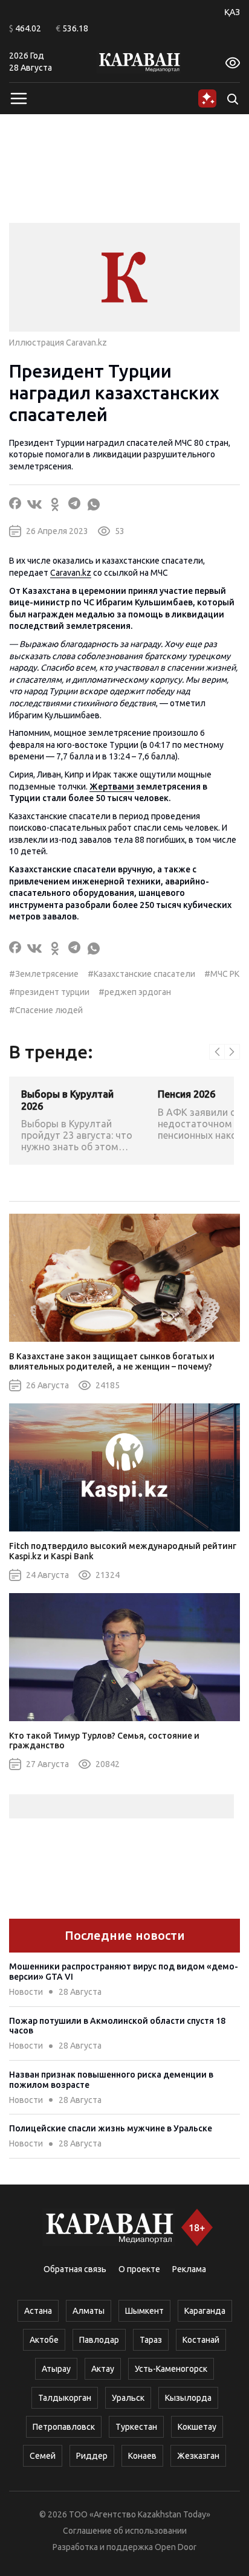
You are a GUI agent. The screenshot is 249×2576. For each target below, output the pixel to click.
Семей (43, 2456)
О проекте (139, 2269)
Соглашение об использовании (125, 2531)
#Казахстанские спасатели (141, 974)
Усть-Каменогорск (171, 2369)
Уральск (128, 2398)
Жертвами (112, 787)
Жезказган (198, 2456)
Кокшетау (197, 2427)
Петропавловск (64, 2427)
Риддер (92, 2456)
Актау (103, 2369)
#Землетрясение (44, 974)
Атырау (56, 2369)
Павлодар (99, 2340)
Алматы (89, 2311)
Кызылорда (188, 2398)
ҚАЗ (232, 12)
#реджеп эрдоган (135, 992)
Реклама (189, 2269)
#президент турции (49, 992)
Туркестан (136, 2427)
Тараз (151, 2340)
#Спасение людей (46, 1010)
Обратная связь (75, 2269)
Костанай (201, 2340)
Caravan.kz (71, 573)
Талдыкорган (65, 2398)
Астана (38, 2311)
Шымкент (144, 2311)
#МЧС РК (222, 974)
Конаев (142, 2456)
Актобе (44, 2340)
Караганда (205, 2311)
